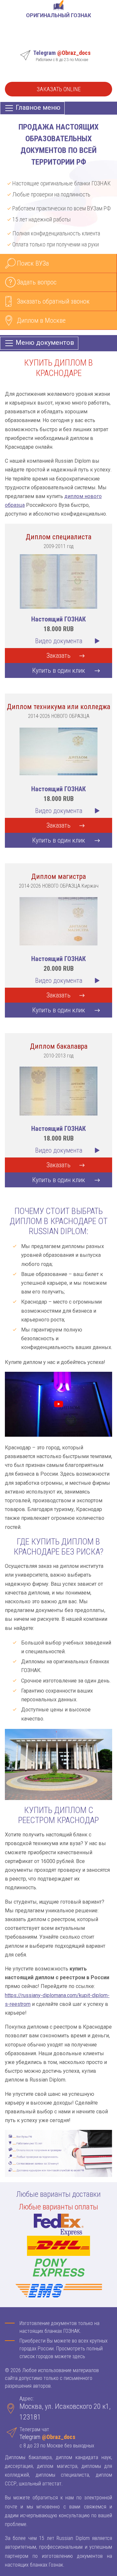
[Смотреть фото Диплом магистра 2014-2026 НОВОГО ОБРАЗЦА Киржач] (58, 921)
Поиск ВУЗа (33, 263)
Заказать (58, 656)
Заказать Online (59, 89)
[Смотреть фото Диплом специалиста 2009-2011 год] (58, 581)
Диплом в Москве (41, 320)
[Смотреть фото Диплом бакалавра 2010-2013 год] (58, 1090)
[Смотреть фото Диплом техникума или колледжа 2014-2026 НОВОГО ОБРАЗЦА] (58, 751)
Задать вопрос (37, 282)
